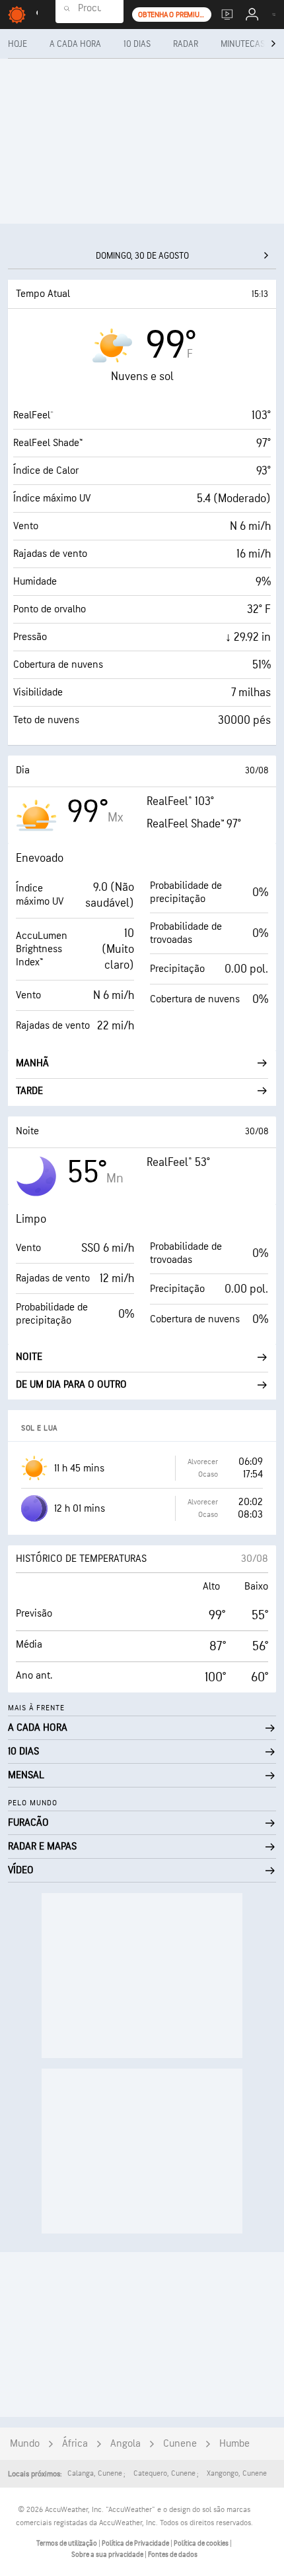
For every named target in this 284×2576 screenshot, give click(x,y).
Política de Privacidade (136, 2543)
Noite (29, 1357)
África (75, 2444)
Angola (125, 2444)
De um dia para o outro (71, 1385)
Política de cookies (202, 2543)
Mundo (25, 2444)
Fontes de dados (173, 2555)
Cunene (180, 2444)
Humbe (234, 2444)
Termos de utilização (67, 2543)
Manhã (32, 1063)
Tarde (29, 1091)
